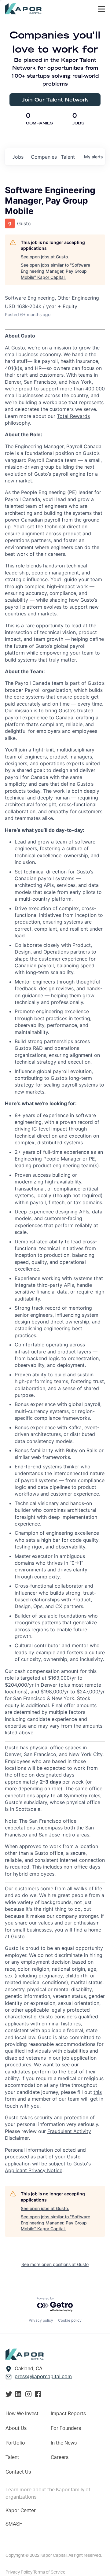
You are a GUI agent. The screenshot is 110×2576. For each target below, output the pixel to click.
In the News (64, 2443)
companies (43, 157)
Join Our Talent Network (55, 100)
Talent (12, 2457)
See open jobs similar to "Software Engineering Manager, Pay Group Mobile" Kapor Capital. (55, 271)
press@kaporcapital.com (43, 2377)
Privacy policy (41, 2320)
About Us (16, 2428)
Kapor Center (21, 2511)
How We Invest (22, 2414)
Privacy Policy (19, 2572)
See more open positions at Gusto (55, 2264)
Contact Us (18, 2472)
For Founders (66, 2428)
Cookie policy (70, 2320)
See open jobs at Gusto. (45, 257)
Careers (60, 2457)
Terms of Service (49, 2572)
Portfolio (15, 2443)
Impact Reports (68, 2414)
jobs (18, 157)
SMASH (14, 2524)
